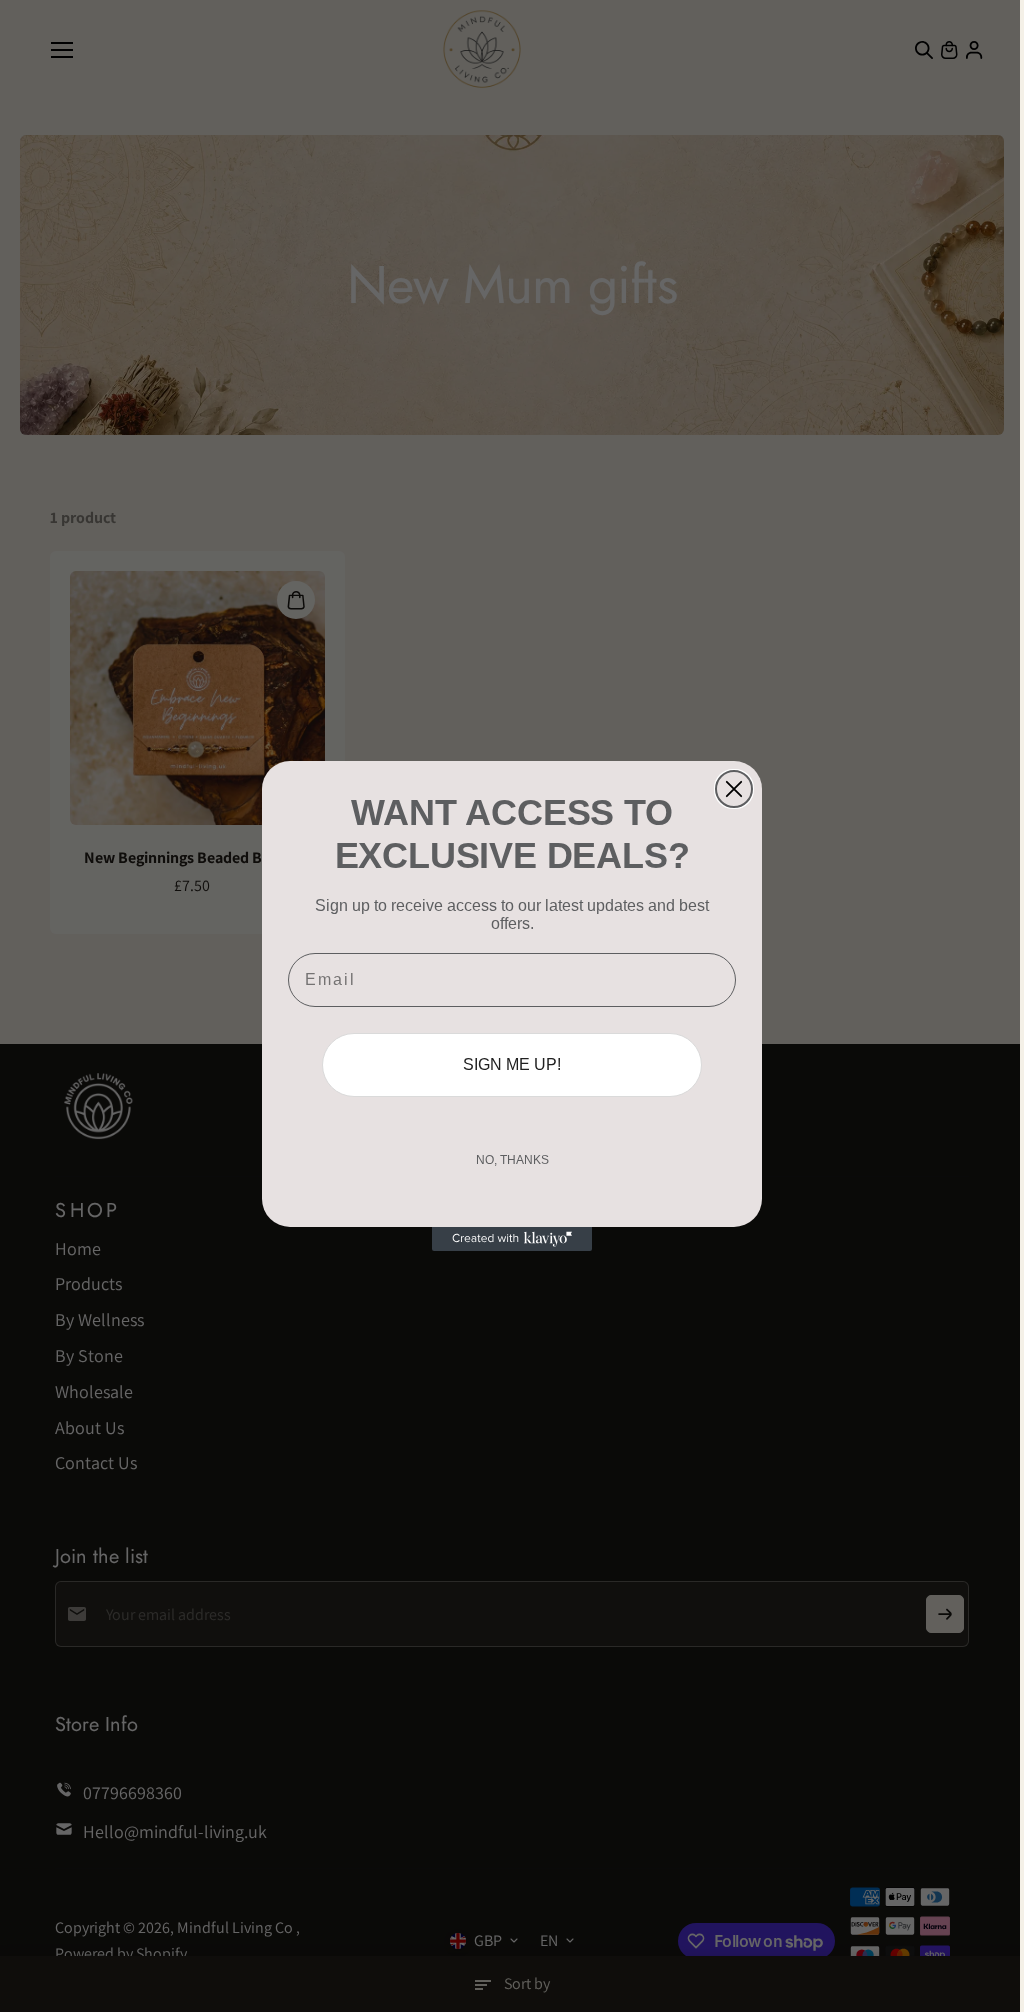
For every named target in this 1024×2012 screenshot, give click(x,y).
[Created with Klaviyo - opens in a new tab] (512, 1239)
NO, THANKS (512, 1160)
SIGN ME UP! (512, 1064)
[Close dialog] (734, 789)
